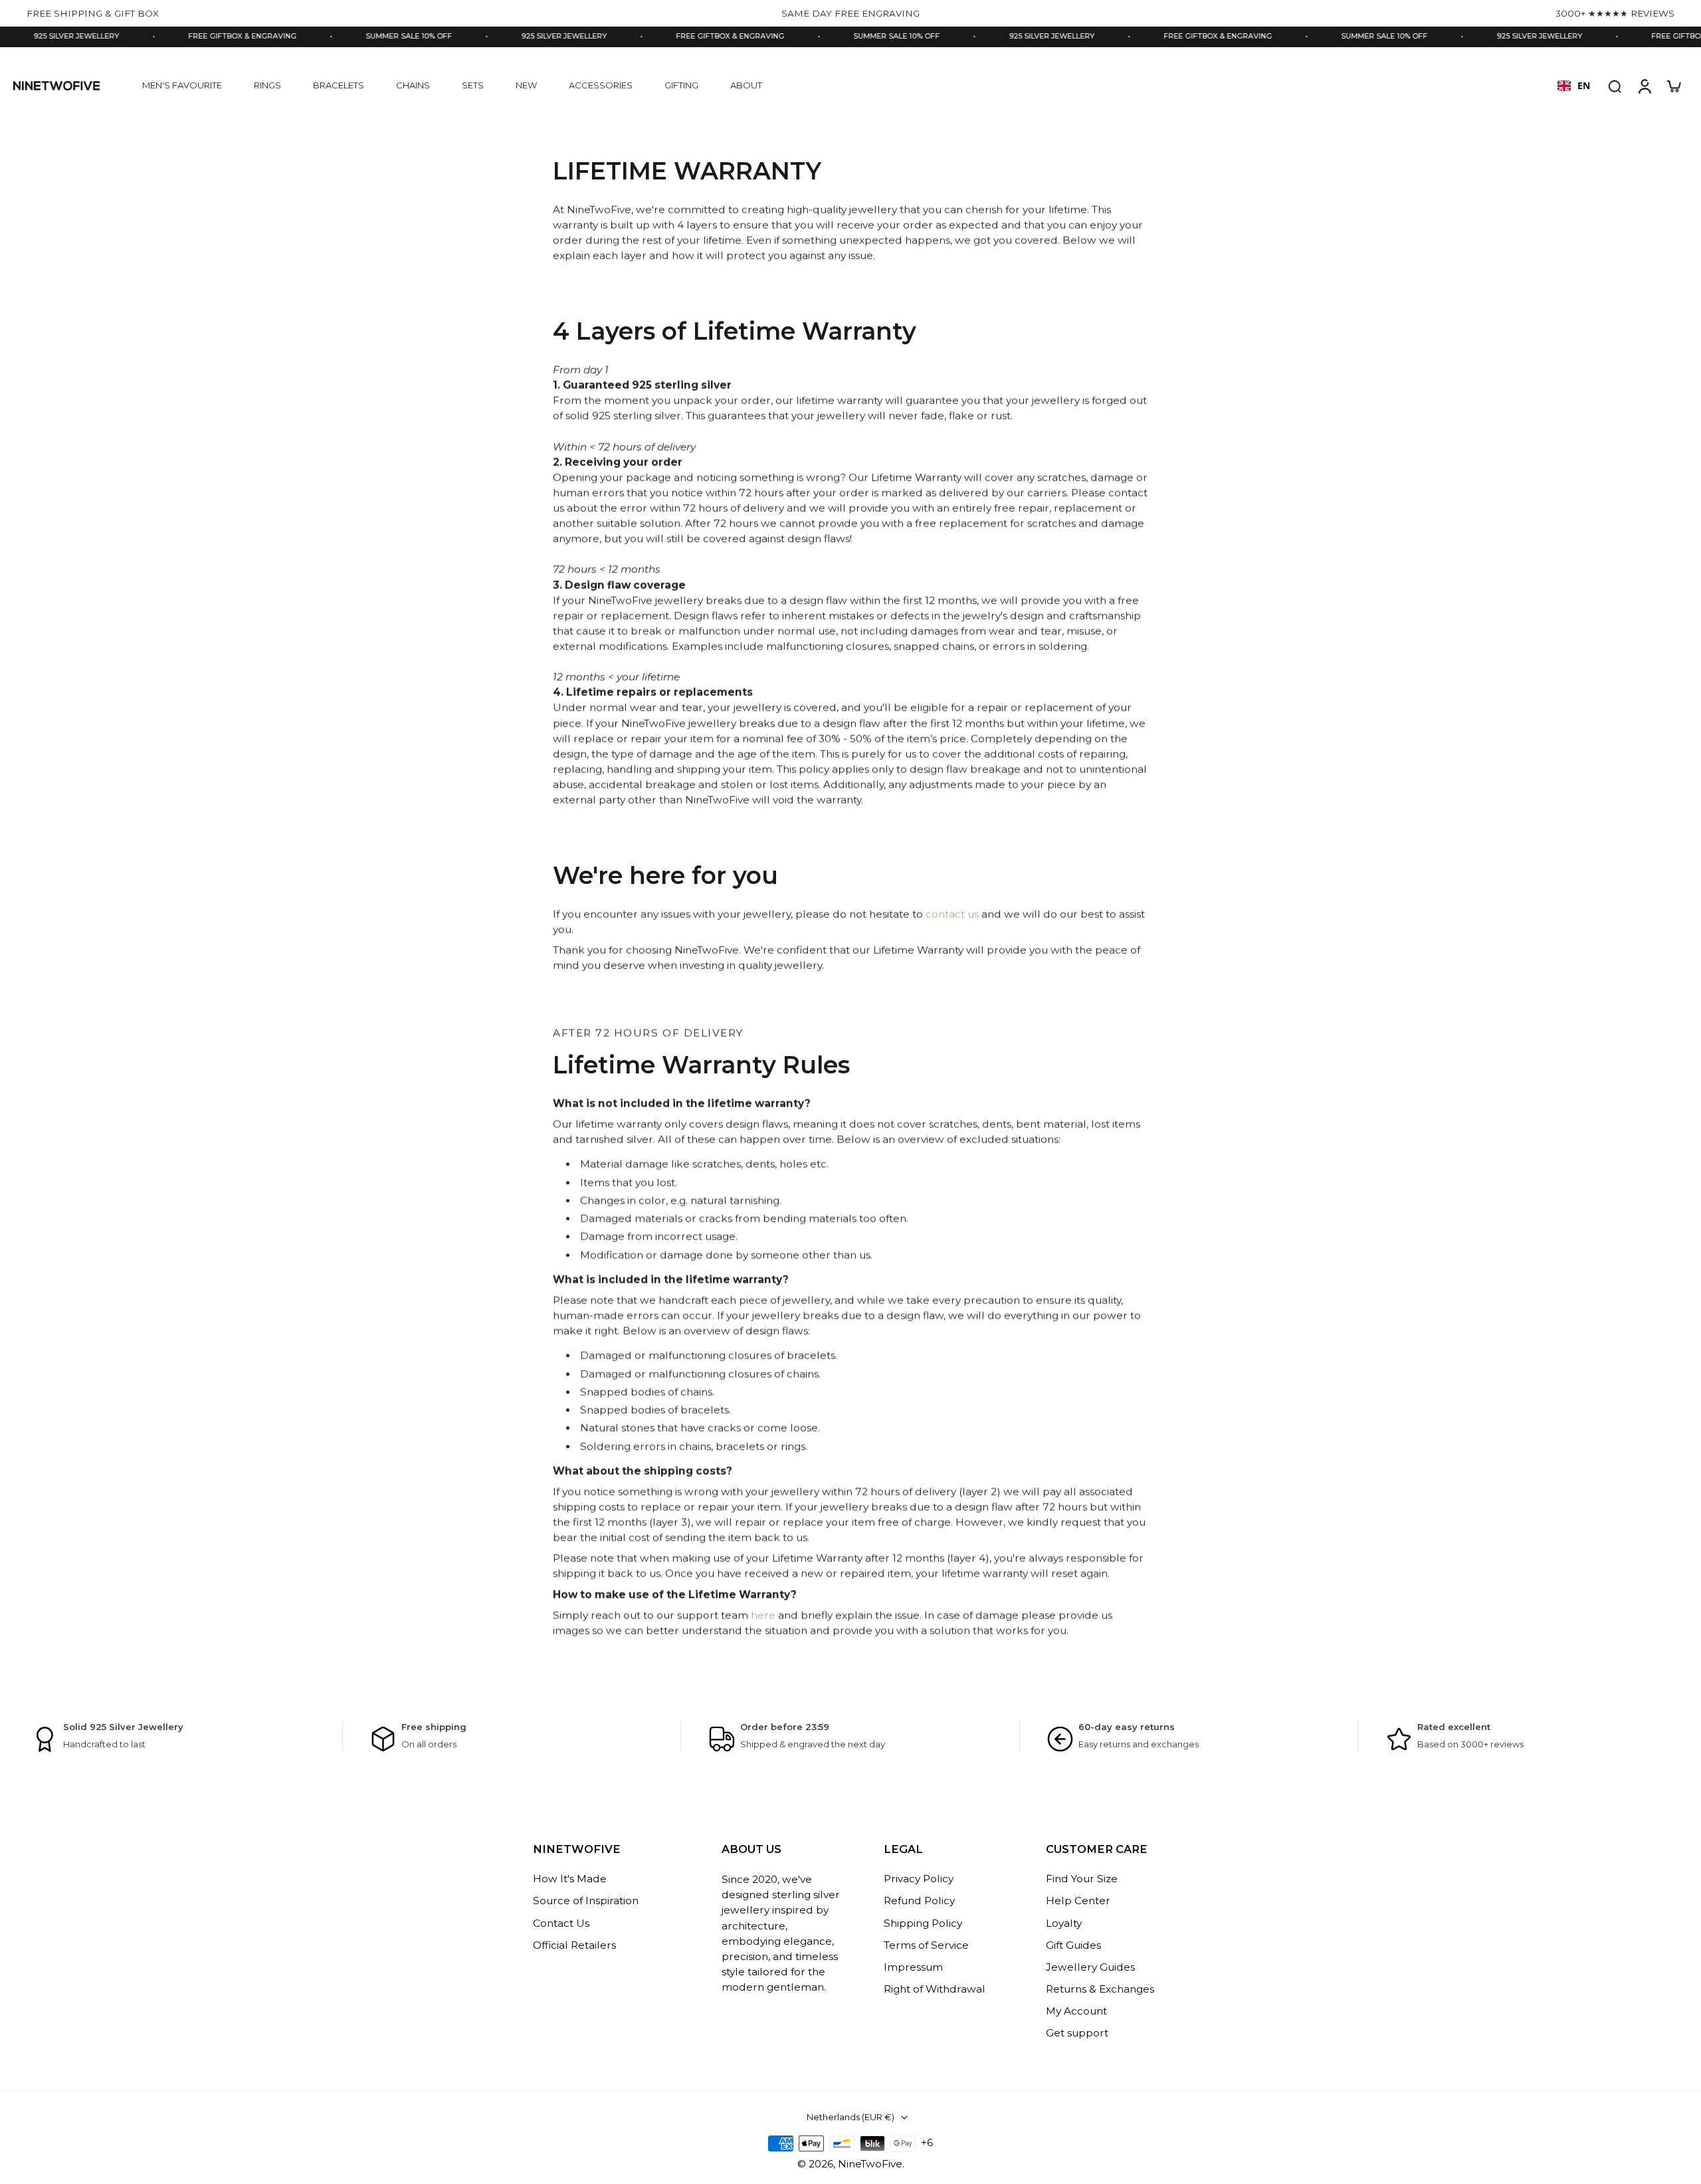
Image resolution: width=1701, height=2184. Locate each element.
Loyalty (1064, 1923)
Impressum (913, 1967)
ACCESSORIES (601, 85)
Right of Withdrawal (935, 1989)
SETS (473, 85)
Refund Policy (919, 1901)
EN (1584, 85)
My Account (1076, 2012)
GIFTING (681, 85)
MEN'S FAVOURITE (182, 85)
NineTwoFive (870, 2164)
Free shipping (434, 1727)
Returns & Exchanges (1100, 1989)
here (763, 1615)
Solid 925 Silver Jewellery (123, 1727)
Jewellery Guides (1090, 1967)
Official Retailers (574, 1945)
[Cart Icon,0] (1673, 86)
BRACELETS (339, 85)
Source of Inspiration (586, 1901)
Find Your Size (1082, 1879)
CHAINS (413, 85)
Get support (1077, 2033)
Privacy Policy (919, 1879)
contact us (952, 914)
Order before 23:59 (785, 1727)
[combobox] (1574, 86)
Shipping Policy (923, 1923)
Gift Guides (1073, 1945)
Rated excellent (1454, 1727)
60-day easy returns (1127, 1727)
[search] (1615, 86)
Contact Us (561, 1923)
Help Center (1078, 1901)
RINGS (267, 85)
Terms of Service (926, 1945)
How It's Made (570, 1879)
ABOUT (746, 85)
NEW (526, 85)
